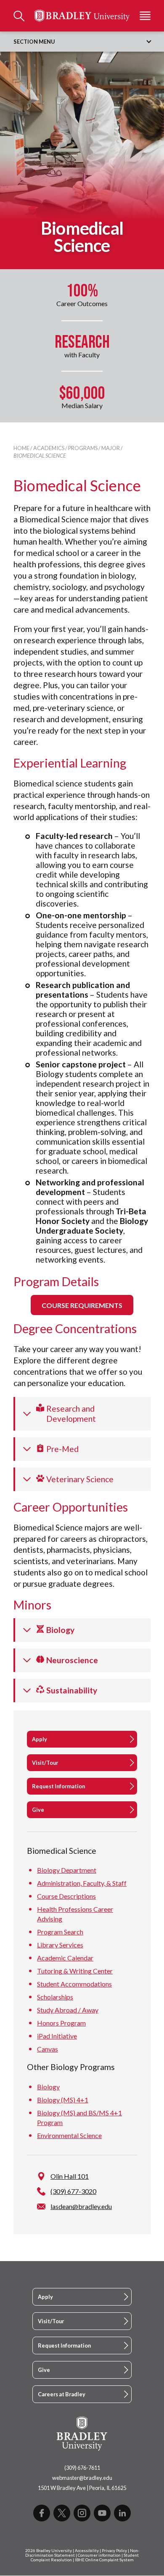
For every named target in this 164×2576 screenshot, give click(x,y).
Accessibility (87, 2551)
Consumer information (99, 2555)
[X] (62, 2513)
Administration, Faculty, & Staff (82, 1883)
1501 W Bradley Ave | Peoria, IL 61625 (82, 2488)
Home (21, 448)
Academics (49, 448)
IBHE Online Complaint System (104, 2560)
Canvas (48, 2049)
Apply (40, 1739)
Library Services (60, 1945)
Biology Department (67, 1870)
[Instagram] (82, 2513)
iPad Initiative (57, 2036)
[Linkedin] (122, 2513)
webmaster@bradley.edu (82, 2478)
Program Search (60, 1932)
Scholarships (55, 1997)
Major (111, 448)
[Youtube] (102, 2513)
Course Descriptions (66, 1896)
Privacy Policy (114, 2551)
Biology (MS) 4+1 (63, 2100)
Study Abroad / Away (68, 2010)
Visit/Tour (45, 1763)
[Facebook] (42, 2513)
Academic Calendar (65, 1958)
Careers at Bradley (62, 2394)
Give (38, 1810)
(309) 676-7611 (82, 2468)
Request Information (58, 1786)
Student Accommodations (74, 1984)
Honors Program (61, 2023)
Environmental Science (69, 2135)
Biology (48, 2087)
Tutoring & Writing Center (75, 1971)
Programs (83, 448)
